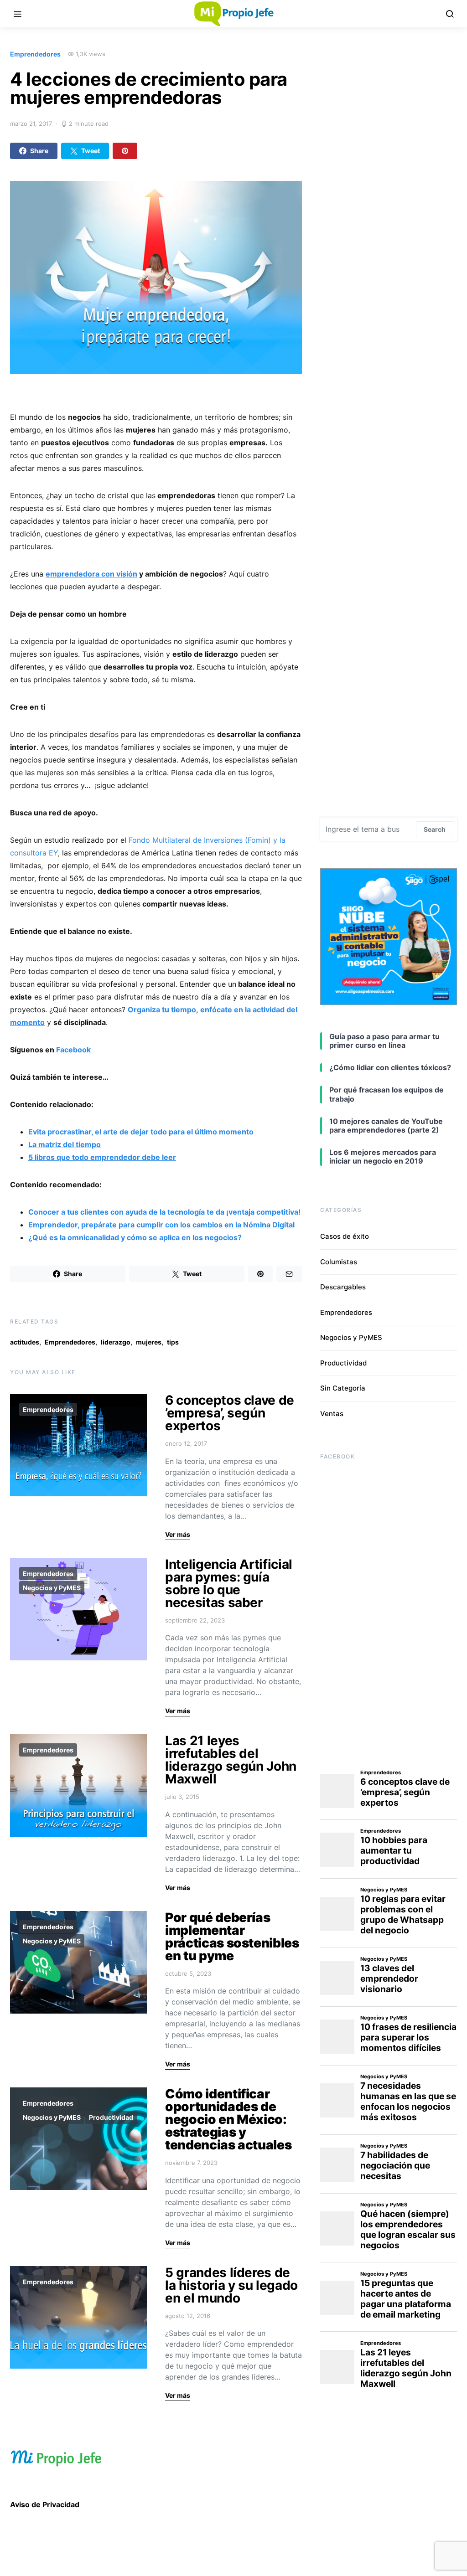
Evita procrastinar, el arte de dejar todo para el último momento (141, 1132)
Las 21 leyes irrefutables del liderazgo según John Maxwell (231, 1760)
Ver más (178, 1534)
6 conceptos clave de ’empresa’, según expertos (230, 1413)
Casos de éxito (345, 1236)
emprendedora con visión (91, 574)
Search (435, 829)
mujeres (149, 1342)
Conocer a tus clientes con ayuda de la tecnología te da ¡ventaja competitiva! (164, 1212)
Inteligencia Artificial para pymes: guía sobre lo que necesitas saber (229, 1583)
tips (173, 1342)
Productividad (111, 2117)
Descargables (343, 1287)
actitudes (25, 1342)
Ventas (332, 1414)
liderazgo (116, 1342)
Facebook (73, 1050)
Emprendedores (35, 54)
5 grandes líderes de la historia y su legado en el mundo (231, 2285)
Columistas (339, 1262)
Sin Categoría (343, 1388)
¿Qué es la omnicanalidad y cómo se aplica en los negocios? (135, 1237)
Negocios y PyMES (52, 1588)
